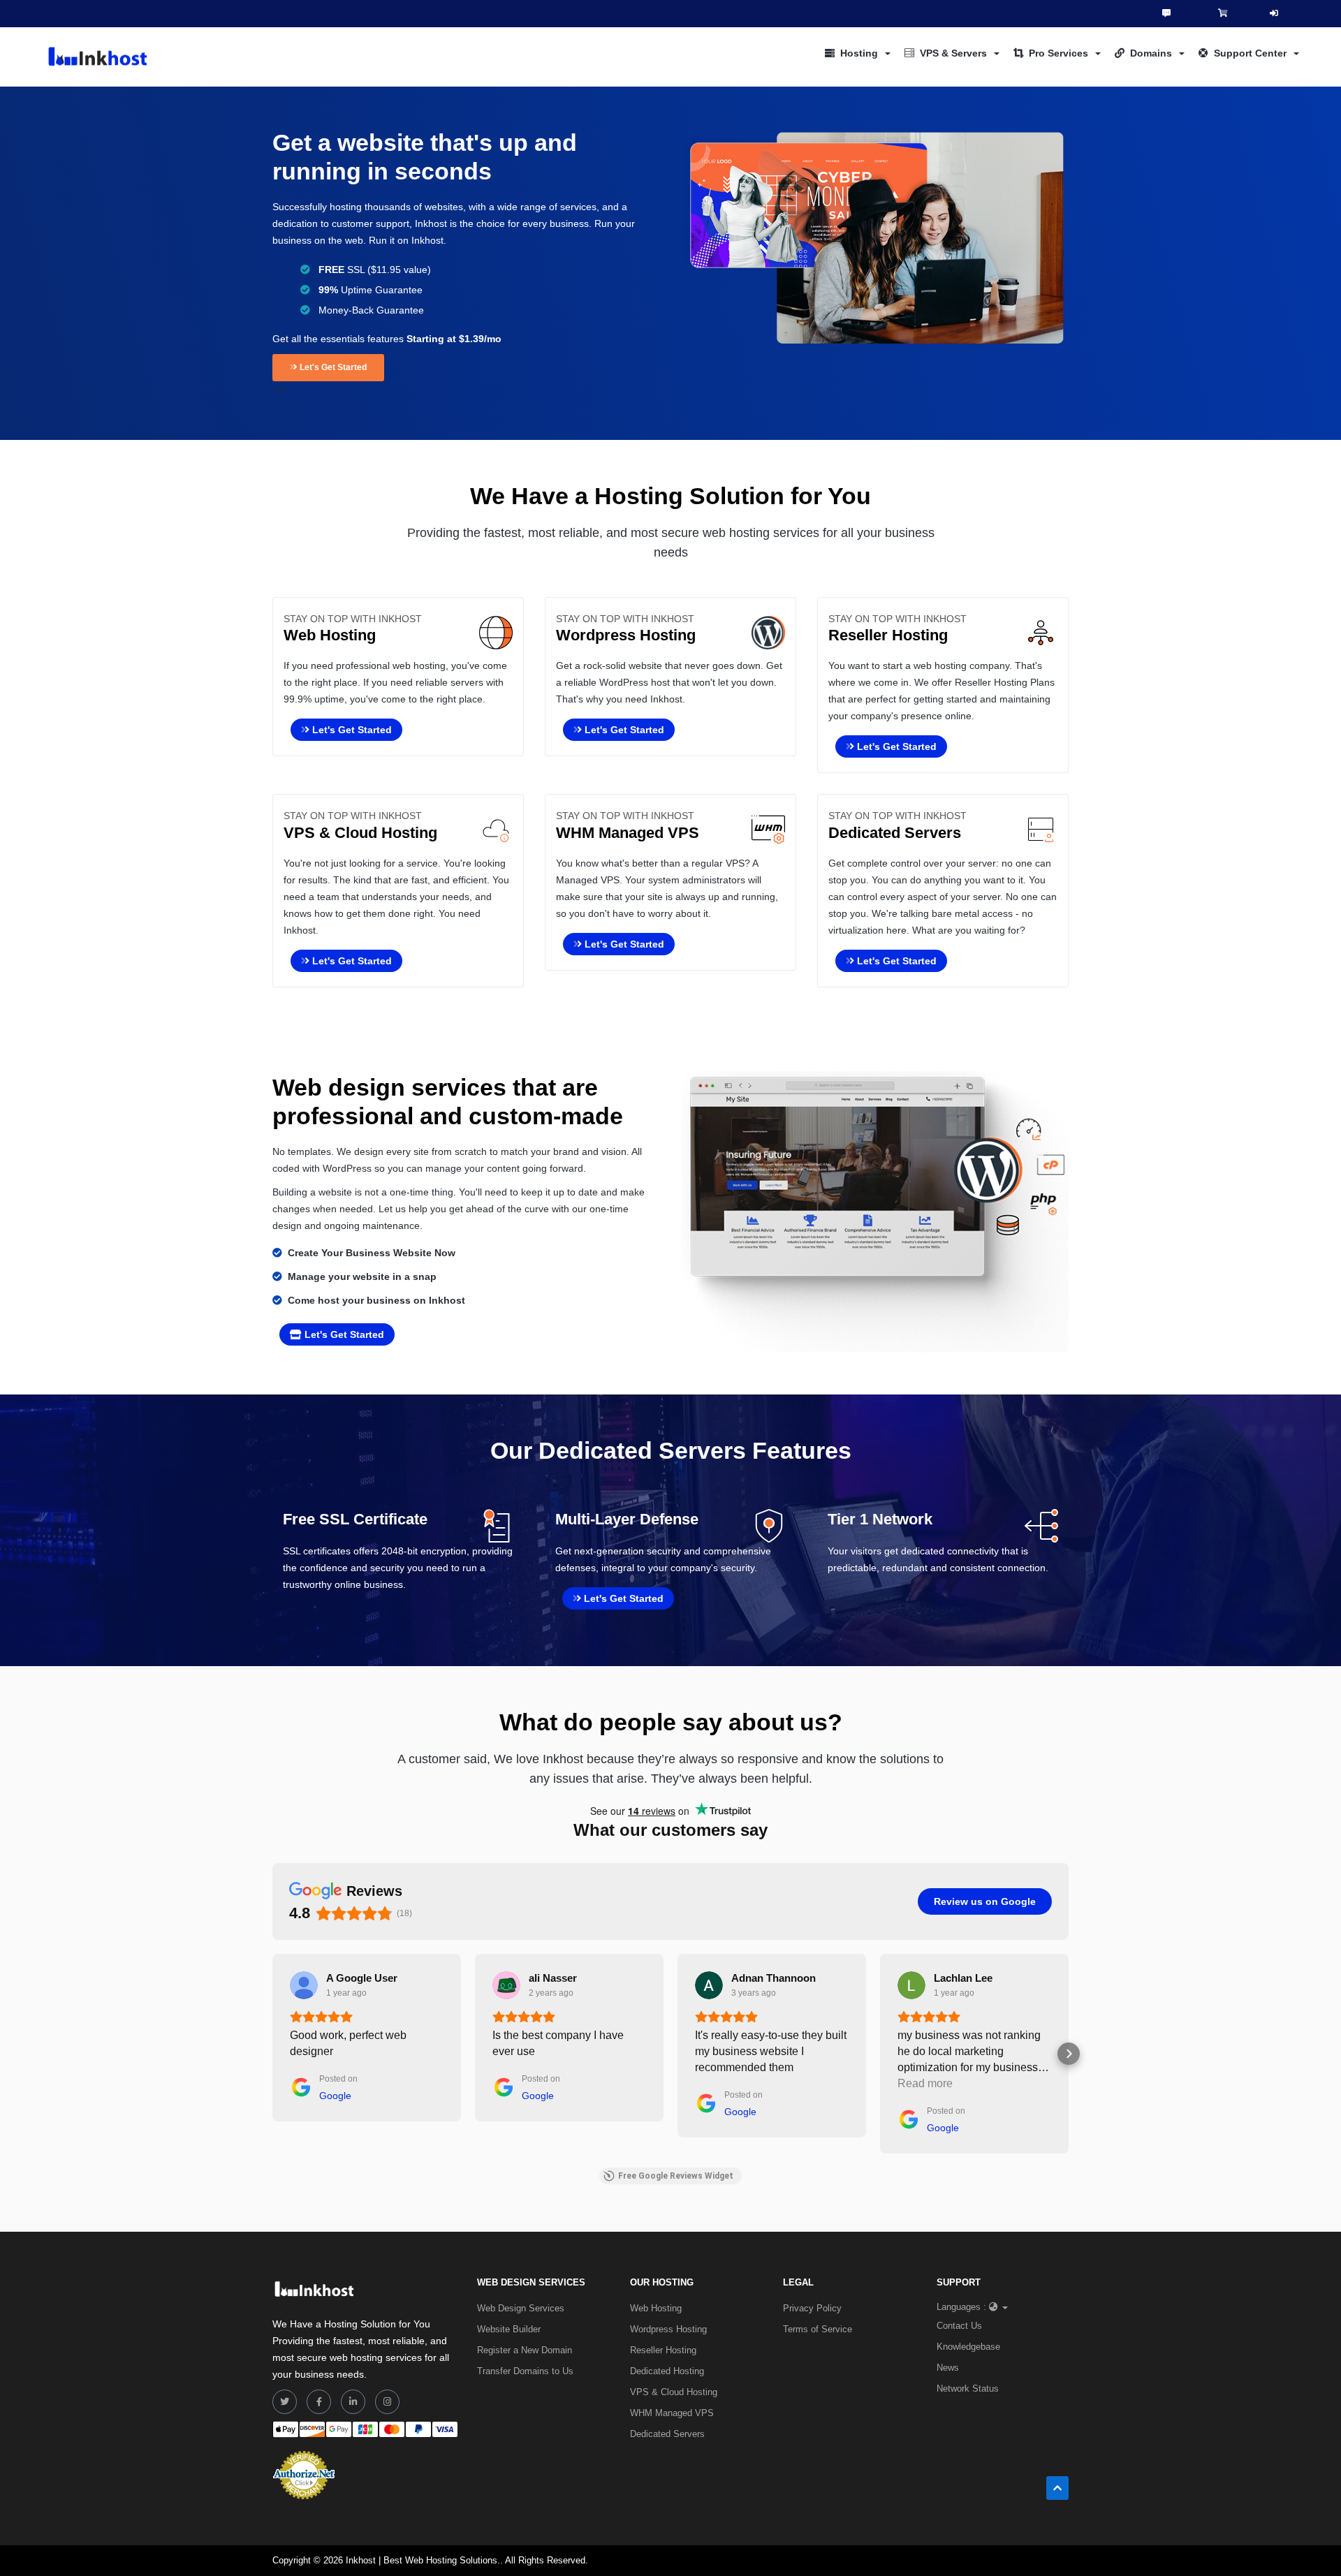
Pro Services (1058, 53)
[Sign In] (1274, 14)
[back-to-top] (1057, 2488)
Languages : (961, 2307)
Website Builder (509, 2329)
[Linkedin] (353, 2402)
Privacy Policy (812, 2308)
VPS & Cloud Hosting (674, 2392)
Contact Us (959, 2326)
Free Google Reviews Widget (676, 2176)
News (948, 2368)
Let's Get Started (332, 367)
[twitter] (285, 2402)
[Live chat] (1166, 13)
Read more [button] (925, 2083)
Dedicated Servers (667, 2434)
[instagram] (387, 2402)
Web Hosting (656, 2308)
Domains (1151, 53)
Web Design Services (521, 2308)
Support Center (1250, 53)
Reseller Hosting (663, 2350)
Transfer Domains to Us (525, 2371)
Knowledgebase (968, 2347)
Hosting (859, 53)
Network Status (968, 2389)
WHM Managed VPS (672, 2413)
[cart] (1223, 13)
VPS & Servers (953, 53)
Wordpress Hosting (668, 2329)
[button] (272, 2054)
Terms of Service (818, 2329)
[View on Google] (304, 1985)
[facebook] (319, 2402)
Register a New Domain (525, 2350)
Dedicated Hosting (667, 2371)
